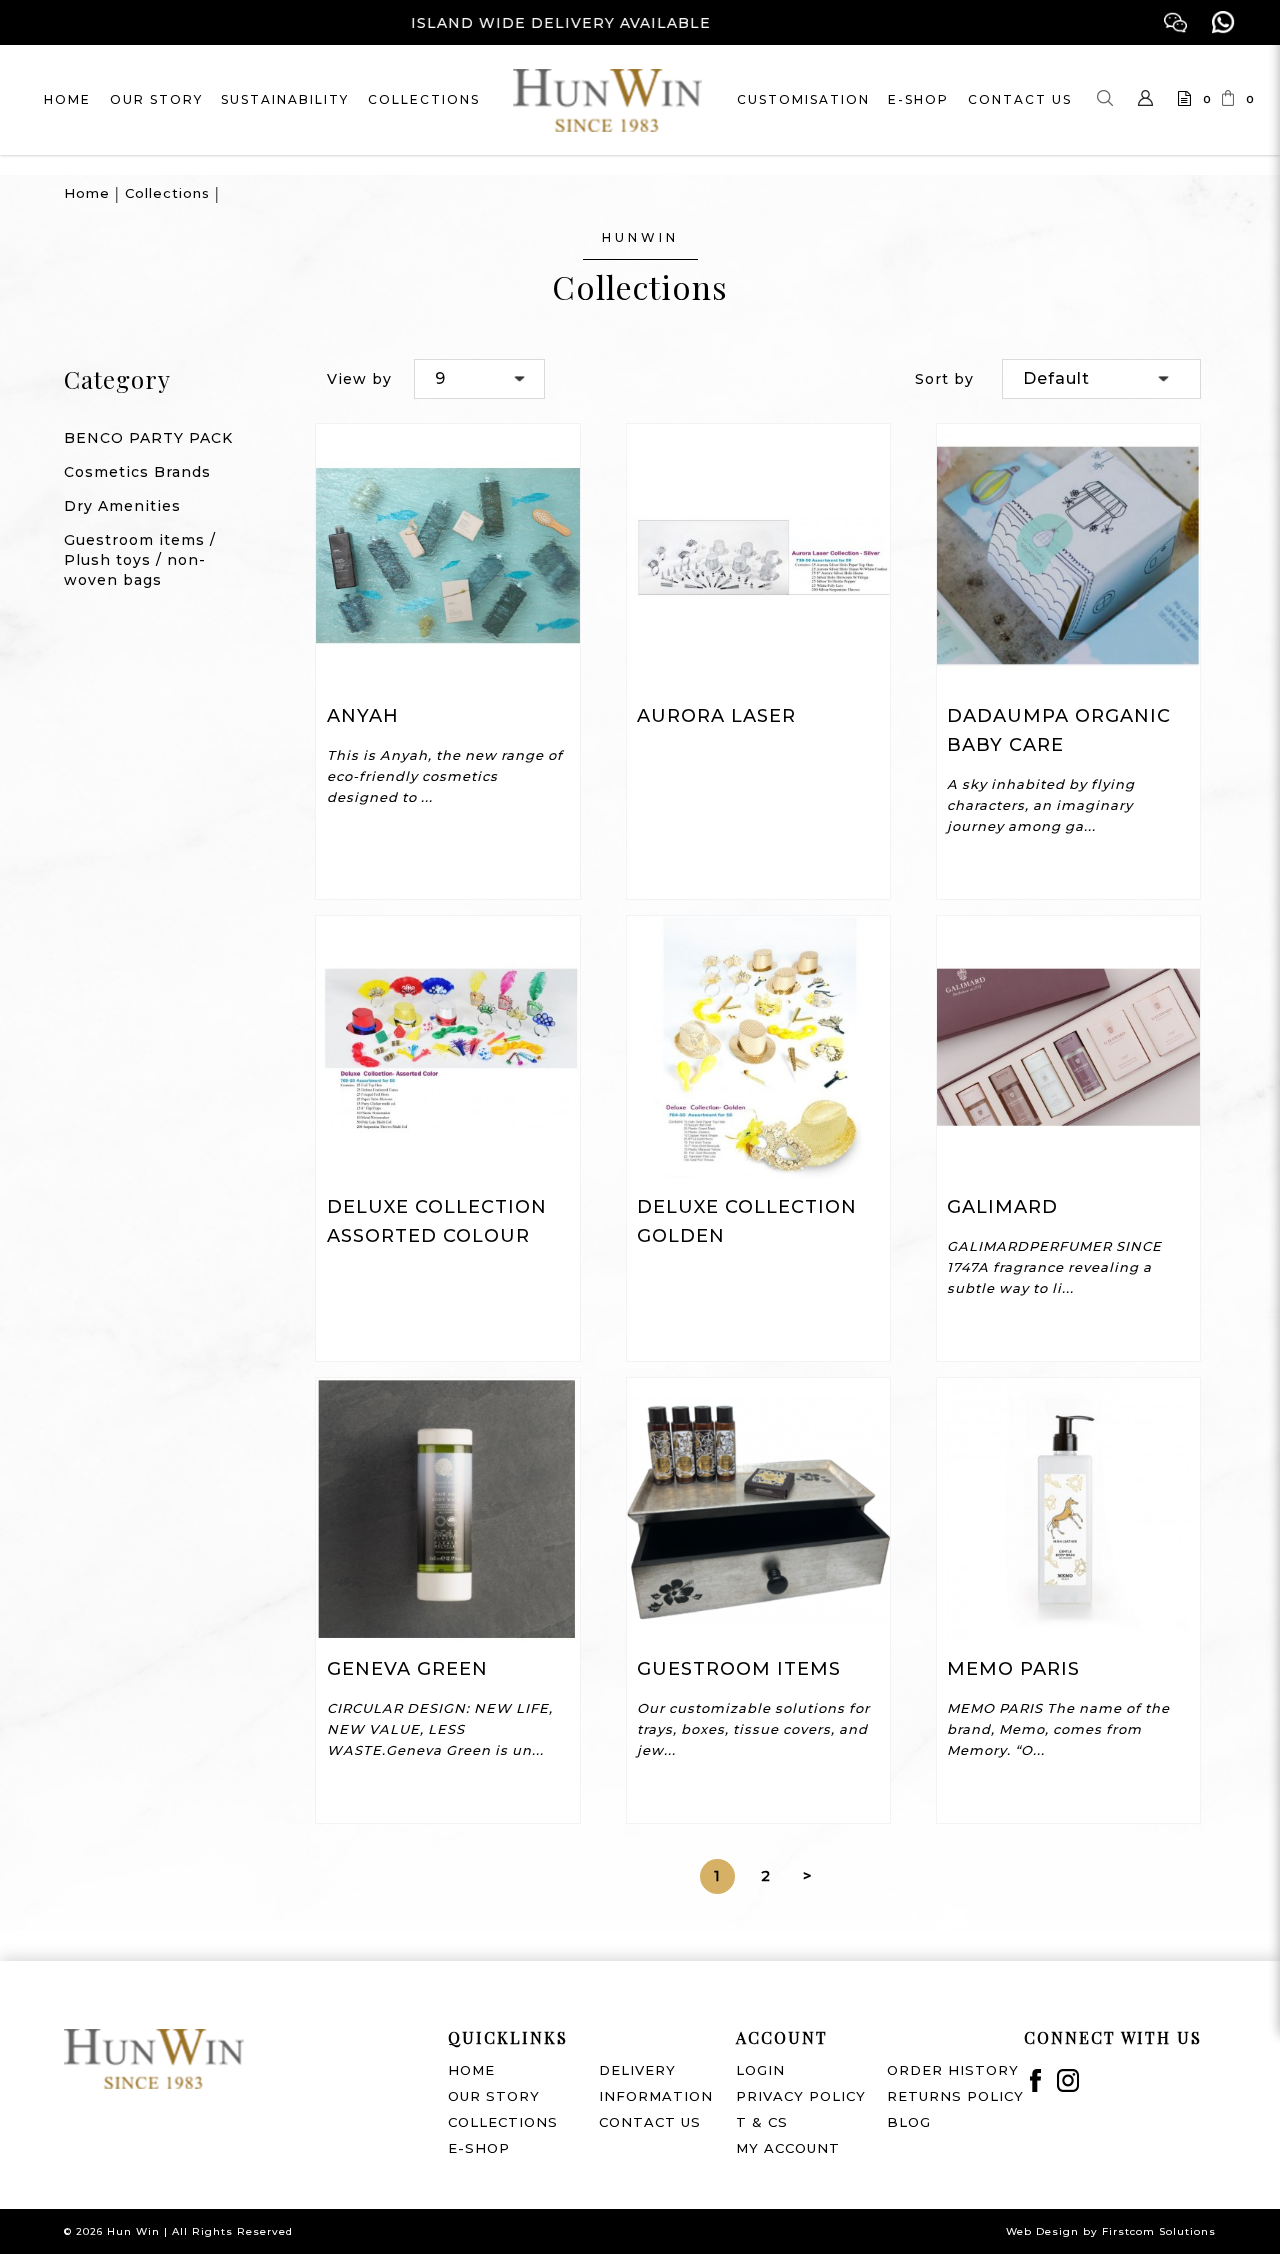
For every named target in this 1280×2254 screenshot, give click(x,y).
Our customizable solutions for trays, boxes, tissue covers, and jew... (753, 1729)
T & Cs (762, 2122)
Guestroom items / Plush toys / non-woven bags (140, 560)
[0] (1174, 100)
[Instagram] (1068, 2080)
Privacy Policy (801, 2096)
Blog (909, 2122)
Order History (953, 2070)
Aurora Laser (716, 716)
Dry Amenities (122, 506)
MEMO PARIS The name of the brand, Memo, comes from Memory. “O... (1058, 1729)
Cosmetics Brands (137, 472)
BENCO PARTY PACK (148, 438)
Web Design (1042, 2231)
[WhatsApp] (1223, 22)
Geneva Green (407, 1669)
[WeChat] (1175, 22)
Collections (167, 193)
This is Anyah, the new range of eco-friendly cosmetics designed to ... (445, 776)
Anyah (363, 716)
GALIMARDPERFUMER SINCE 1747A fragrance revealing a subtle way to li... (1054, 1267)
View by (359, 379)
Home (87, 193)
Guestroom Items (739, 1669)
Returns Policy (955, 2096)
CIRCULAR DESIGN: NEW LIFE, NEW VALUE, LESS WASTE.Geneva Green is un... (440, 1729)
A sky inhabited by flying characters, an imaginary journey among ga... (1041, 805)
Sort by (944, 379)
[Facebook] (1035, 2080)
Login (760, 2070)
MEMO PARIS (1013, 1669)
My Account (788, 2148)
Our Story (494, 2096)
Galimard (1002, 1207)
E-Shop (479, 2148)
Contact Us (650, 2122)
